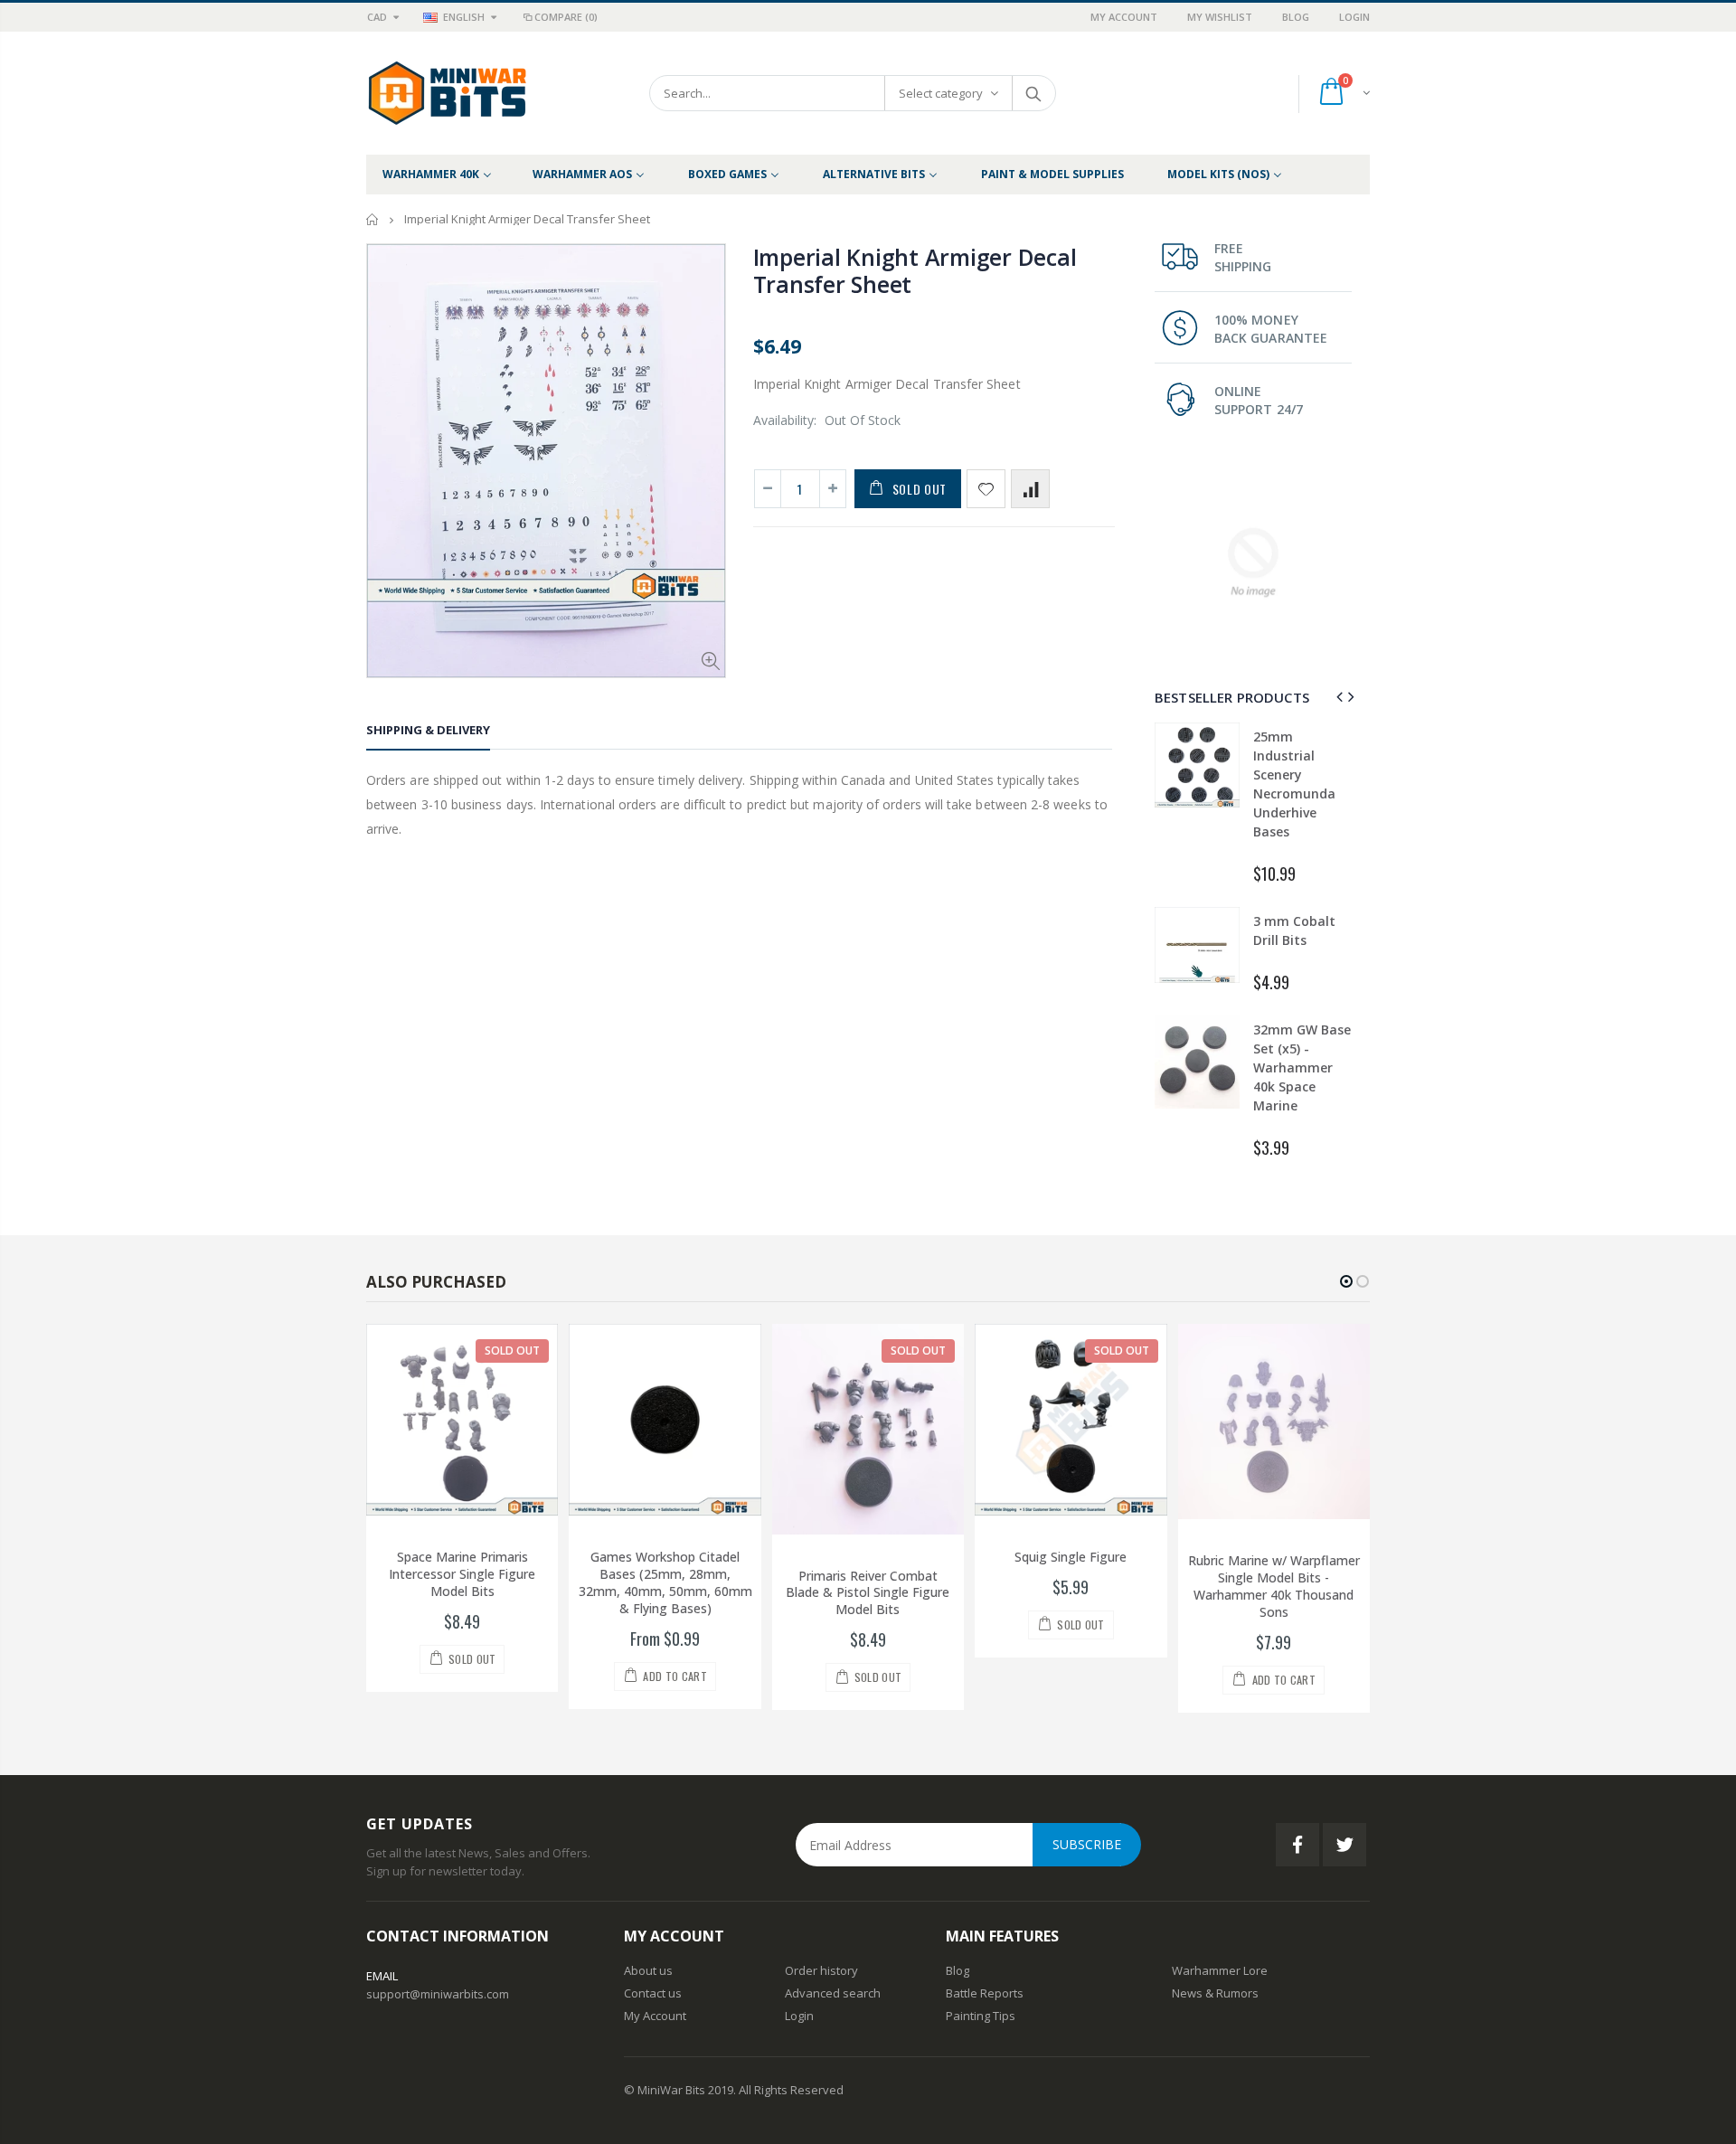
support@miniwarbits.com (438, 1994)
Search (1033, 93)
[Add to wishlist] (986, 489)
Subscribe (1087, 1844)
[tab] (428, 733)
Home (373, 219)
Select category (941, 93)
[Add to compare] (1030, 489)
